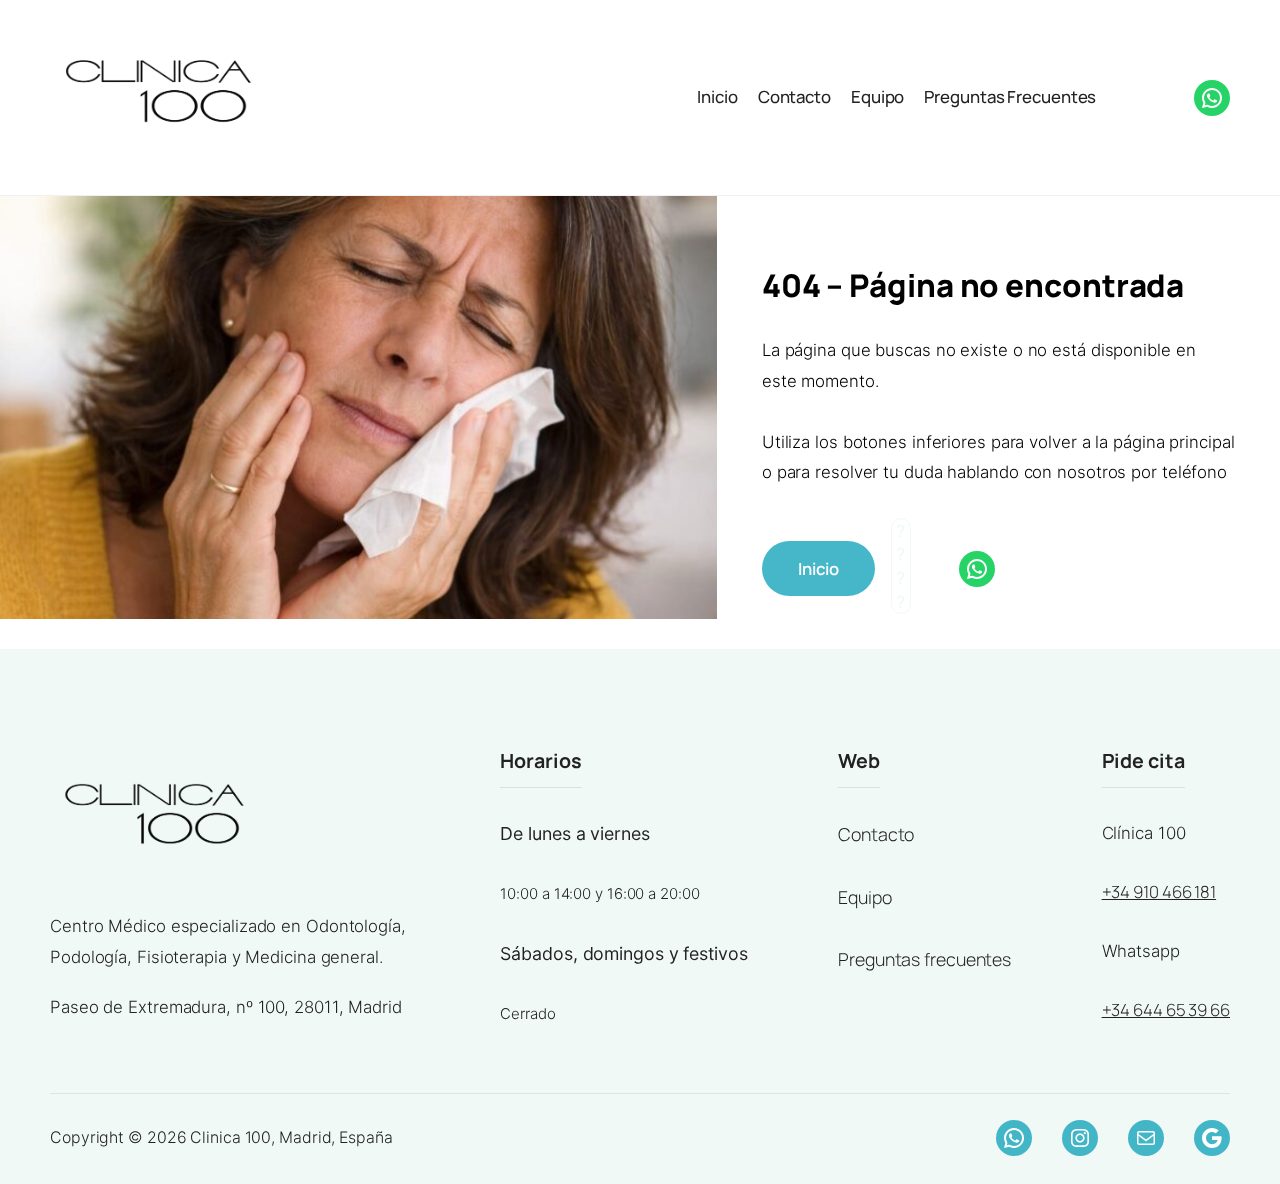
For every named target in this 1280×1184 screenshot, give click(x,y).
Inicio (717, 96)
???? (1127, 95)
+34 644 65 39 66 (1166, 1009)
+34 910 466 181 (1159, 891)
